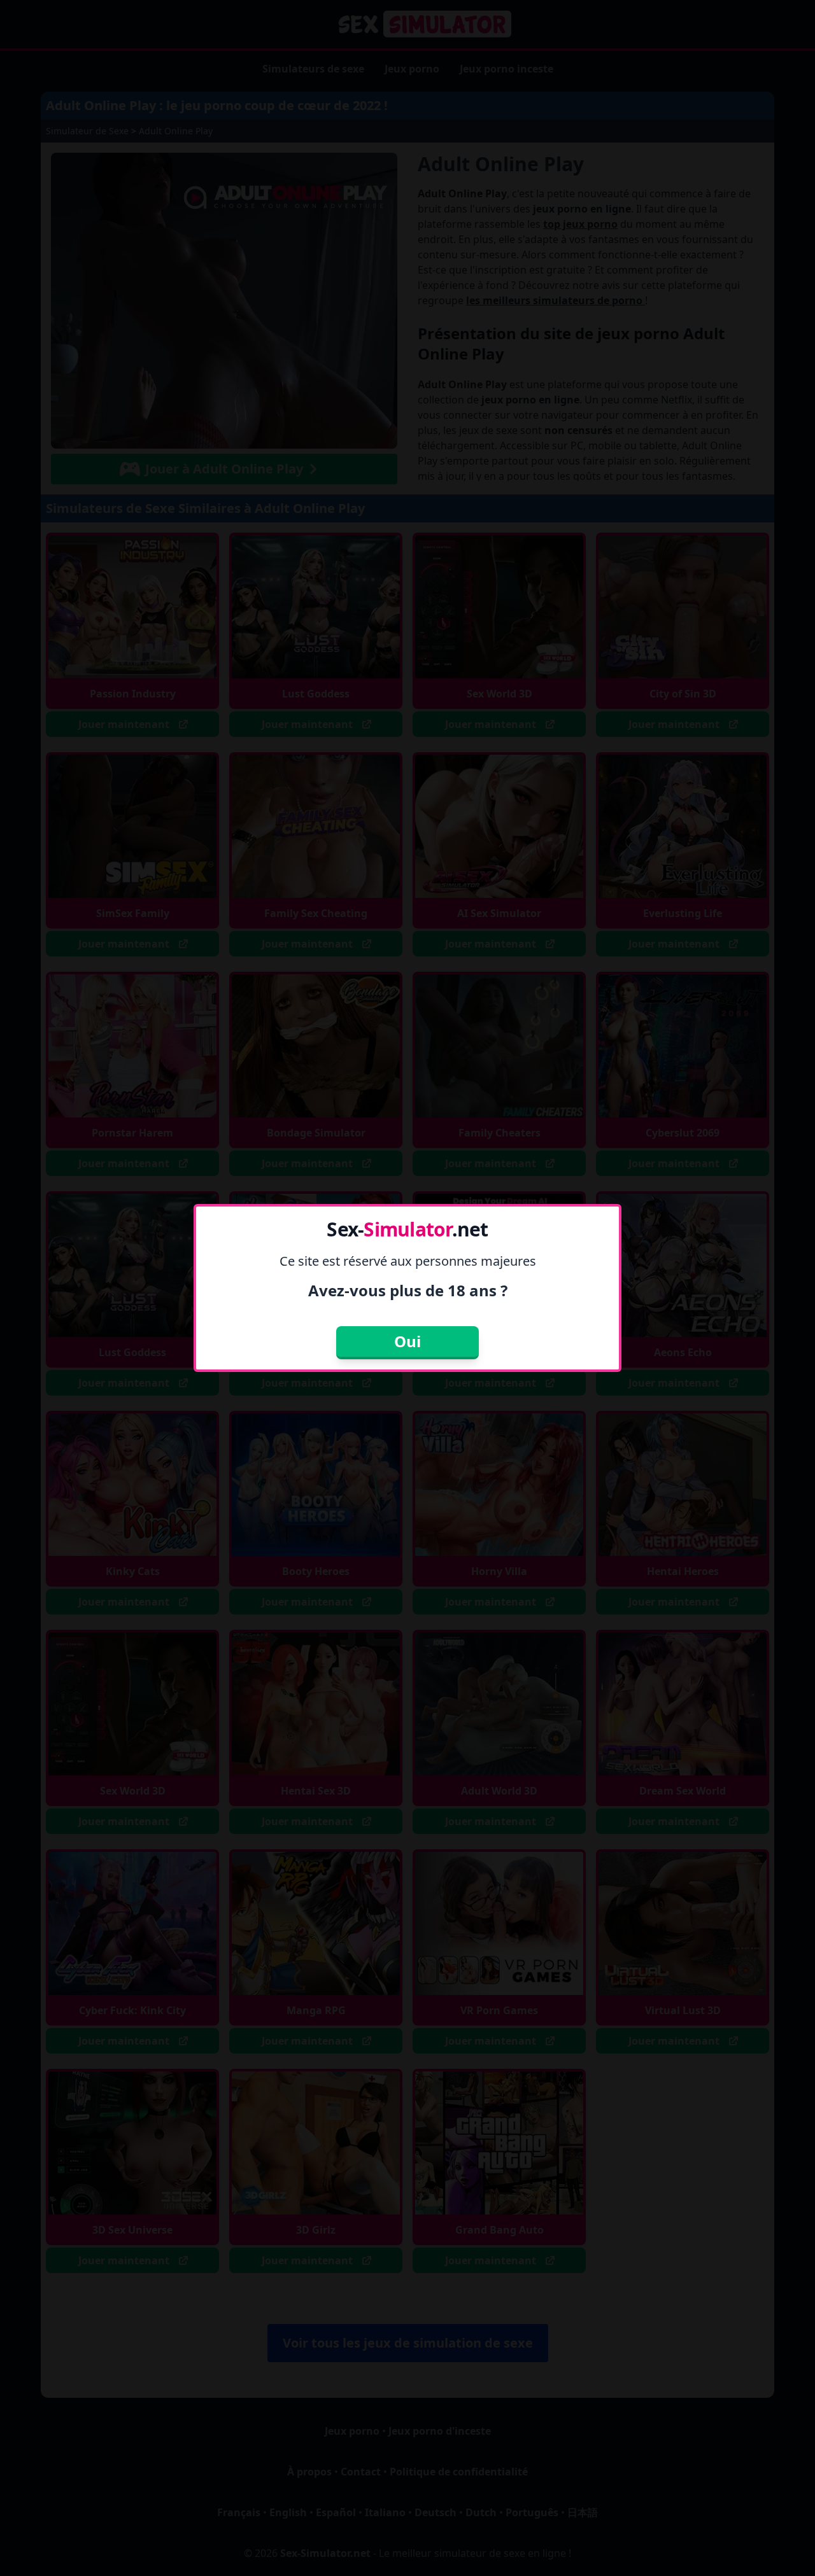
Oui (407, 1341)
